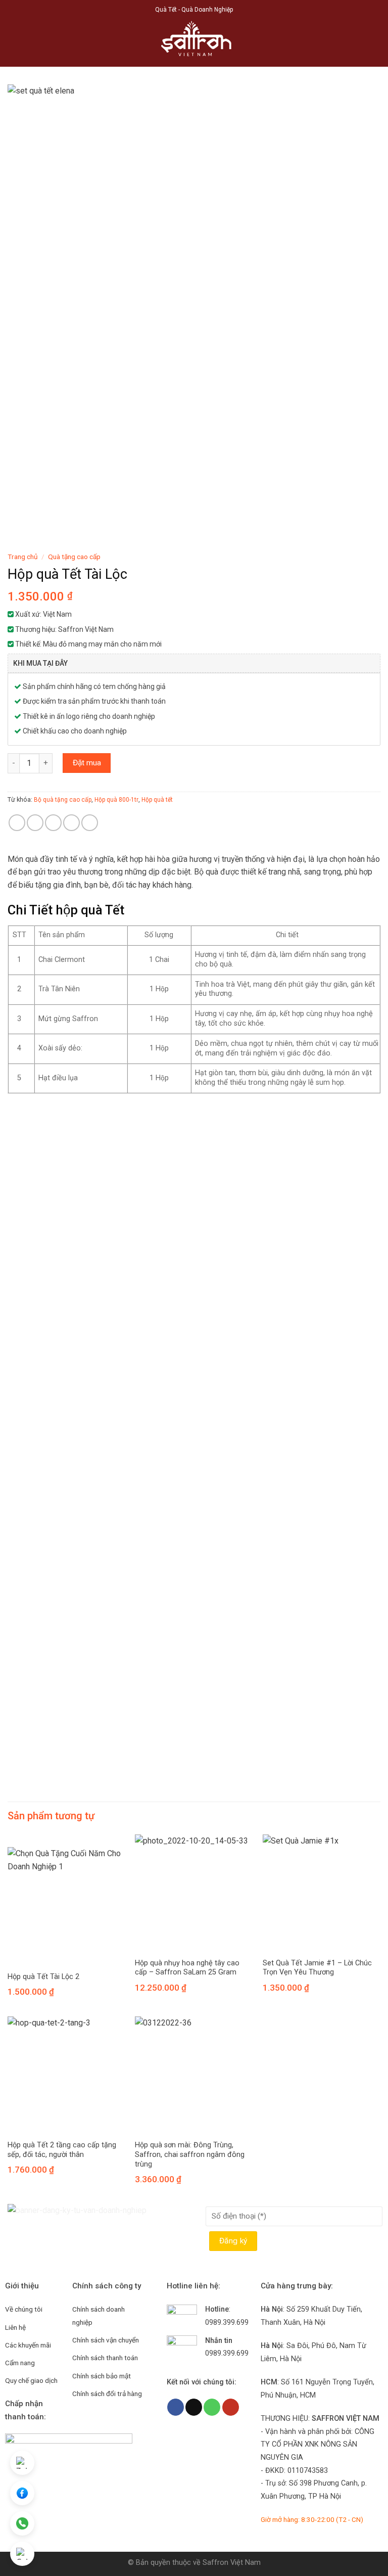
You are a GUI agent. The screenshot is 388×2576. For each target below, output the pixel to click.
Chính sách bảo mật (102, 2376)
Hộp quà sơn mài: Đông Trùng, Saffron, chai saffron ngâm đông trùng (190, 2154)
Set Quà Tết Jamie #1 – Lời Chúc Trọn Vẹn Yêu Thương (317, 1968)
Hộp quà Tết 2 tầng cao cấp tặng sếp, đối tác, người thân (62, 2150)
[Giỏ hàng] (375, 43)
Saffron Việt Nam (232, 2563)
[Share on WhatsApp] (17, 823)
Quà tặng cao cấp (74, 557)
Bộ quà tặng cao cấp (63, 800)
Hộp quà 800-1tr (116, 800)
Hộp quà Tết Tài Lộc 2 (43, 1977)
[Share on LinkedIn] (90, 823)
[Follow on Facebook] (176, 2407)
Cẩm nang (20, 2363)
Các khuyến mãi (28, 2345)
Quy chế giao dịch (31, 2380)
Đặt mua (87, 763)
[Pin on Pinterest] (71, 823)
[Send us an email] (194, 2407)
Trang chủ (23, 557)
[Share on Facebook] (35, 823)
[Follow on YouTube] (231, 2407)
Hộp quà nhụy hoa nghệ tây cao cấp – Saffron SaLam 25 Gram (187, 1968)
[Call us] (212, 2407)
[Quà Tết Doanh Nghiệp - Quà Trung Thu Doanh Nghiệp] (194, 43)
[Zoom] (21, 534)
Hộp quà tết (157, 800)
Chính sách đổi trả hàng (107, 2394)
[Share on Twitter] (53, 823)
